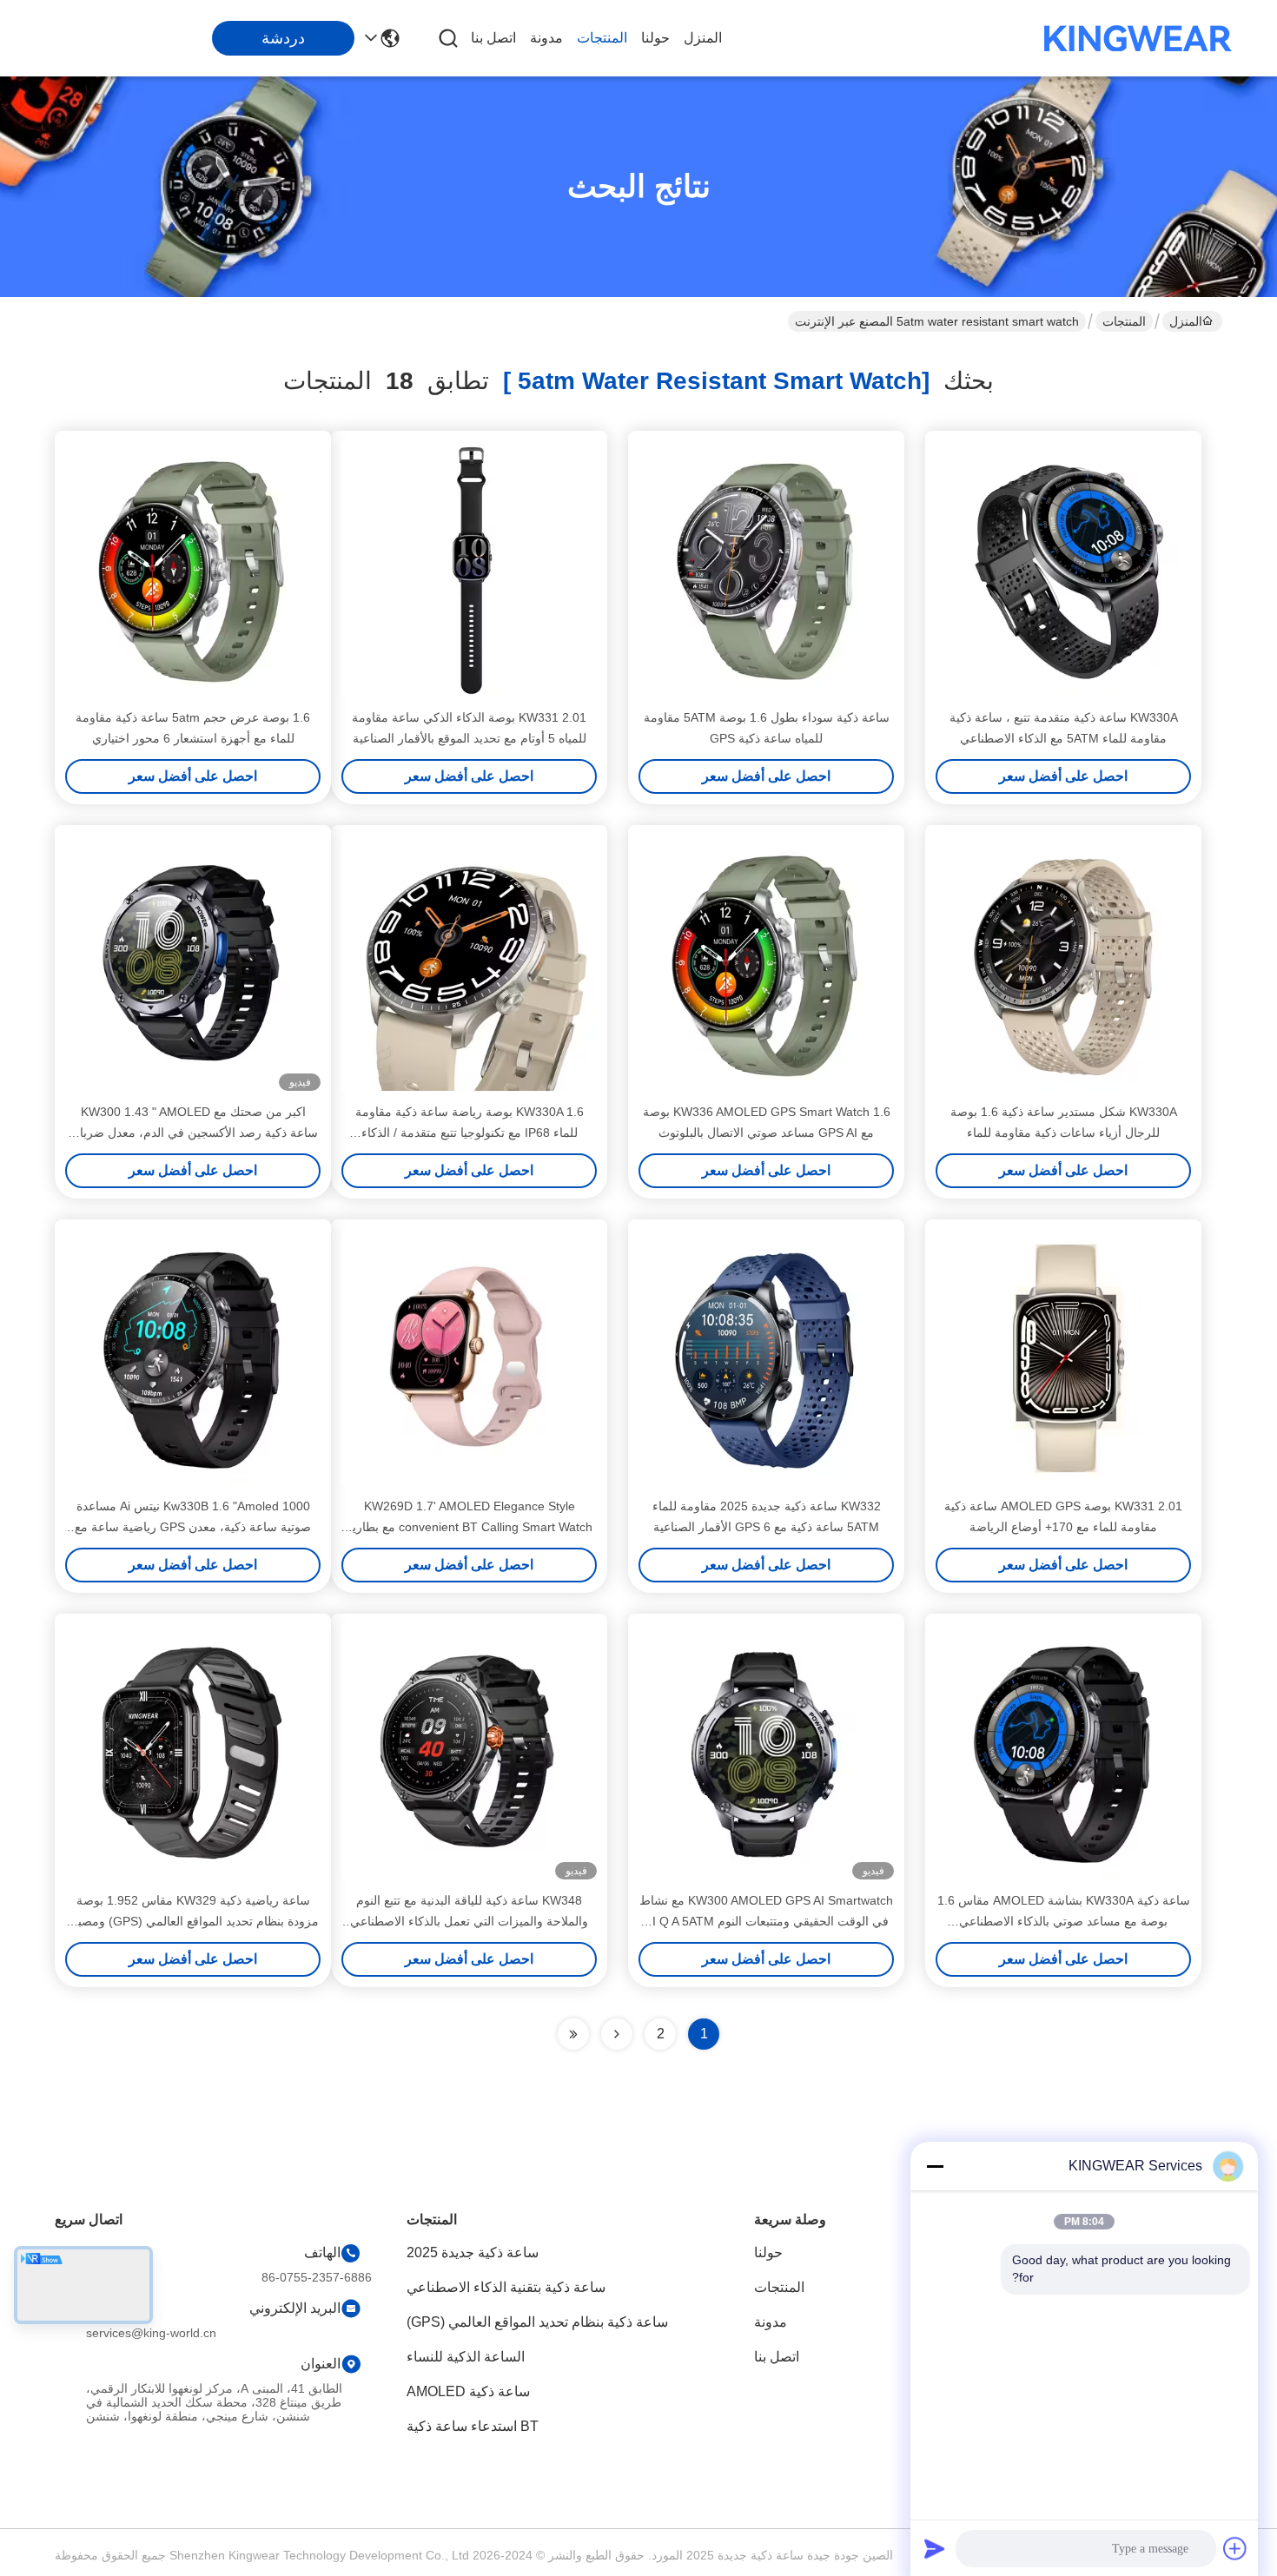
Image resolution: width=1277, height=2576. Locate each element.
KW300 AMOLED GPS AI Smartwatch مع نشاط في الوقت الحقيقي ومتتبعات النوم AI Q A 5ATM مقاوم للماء (766, 1921)
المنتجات (602, 38)
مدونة (546, 38)
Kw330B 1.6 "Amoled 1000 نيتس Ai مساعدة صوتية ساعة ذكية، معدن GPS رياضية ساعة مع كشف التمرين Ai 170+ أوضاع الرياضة (193, 1527)
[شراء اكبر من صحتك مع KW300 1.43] (193, 963)
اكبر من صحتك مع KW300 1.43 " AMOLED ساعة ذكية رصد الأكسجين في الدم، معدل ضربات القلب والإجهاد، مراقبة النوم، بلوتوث (193, 1133)
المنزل (703, 38)
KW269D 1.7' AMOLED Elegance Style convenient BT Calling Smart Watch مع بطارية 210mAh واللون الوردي (469, 1527)
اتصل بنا (493, 38)
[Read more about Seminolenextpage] (617, 2034)
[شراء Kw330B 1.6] (193, 1357)
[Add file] (1235, 2548)
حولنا (655, 38)
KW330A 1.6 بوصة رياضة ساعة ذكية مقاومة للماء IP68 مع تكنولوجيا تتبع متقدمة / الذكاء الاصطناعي (470, 1133)
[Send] (935, 2548)
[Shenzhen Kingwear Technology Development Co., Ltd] (1138, 38)
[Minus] (935, 2166)
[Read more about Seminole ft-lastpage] (573, 2034)
